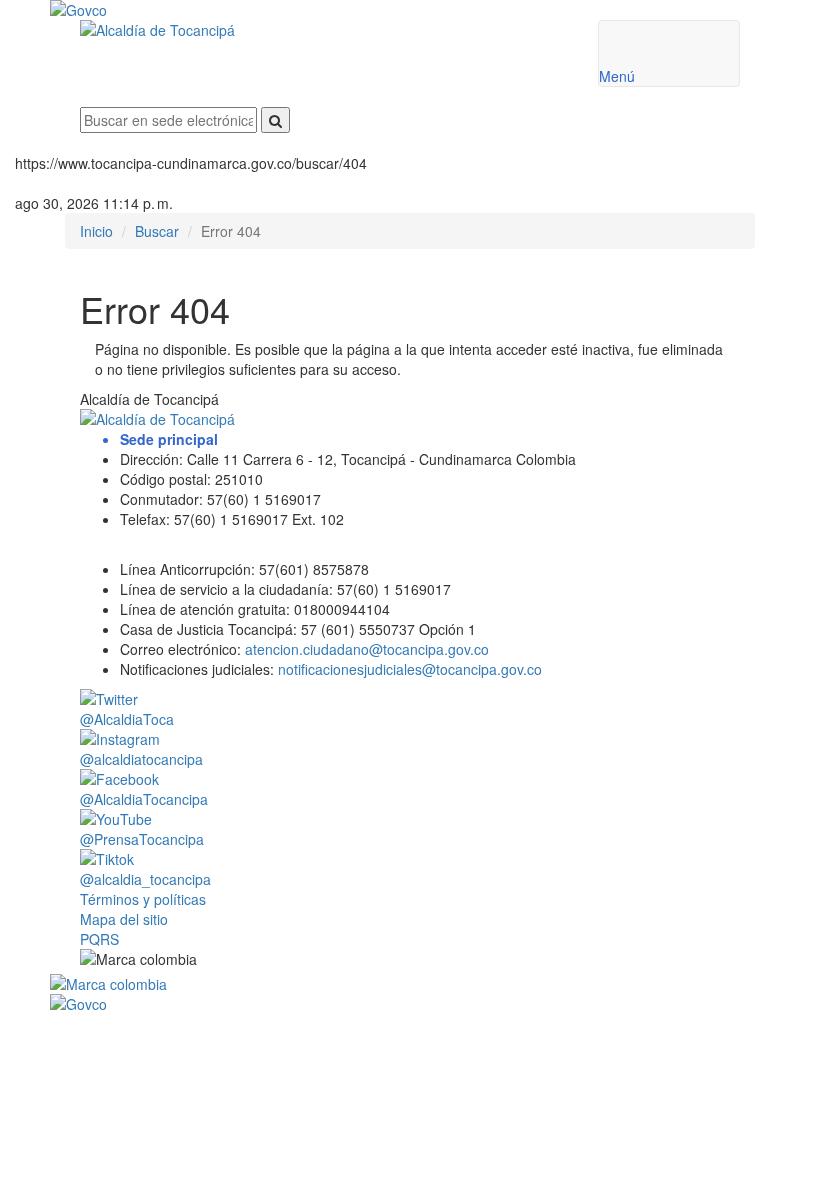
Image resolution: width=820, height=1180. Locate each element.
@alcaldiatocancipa (141, 759)
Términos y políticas (143, 899)
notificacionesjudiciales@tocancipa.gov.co (410, 669)
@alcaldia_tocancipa (145, 879)
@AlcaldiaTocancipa (144, 799)
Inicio (96, 231)
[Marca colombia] (410, 984)
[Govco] (350, 10)
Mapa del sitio (124, 919)
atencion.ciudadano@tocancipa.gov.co (367, 649)
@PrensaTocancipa (142, 839)
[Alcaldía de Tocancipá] (324, 30)
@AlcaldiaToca (127, 719)
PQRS (99, 939)
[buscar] (275, 120)
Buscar (157, 231)
